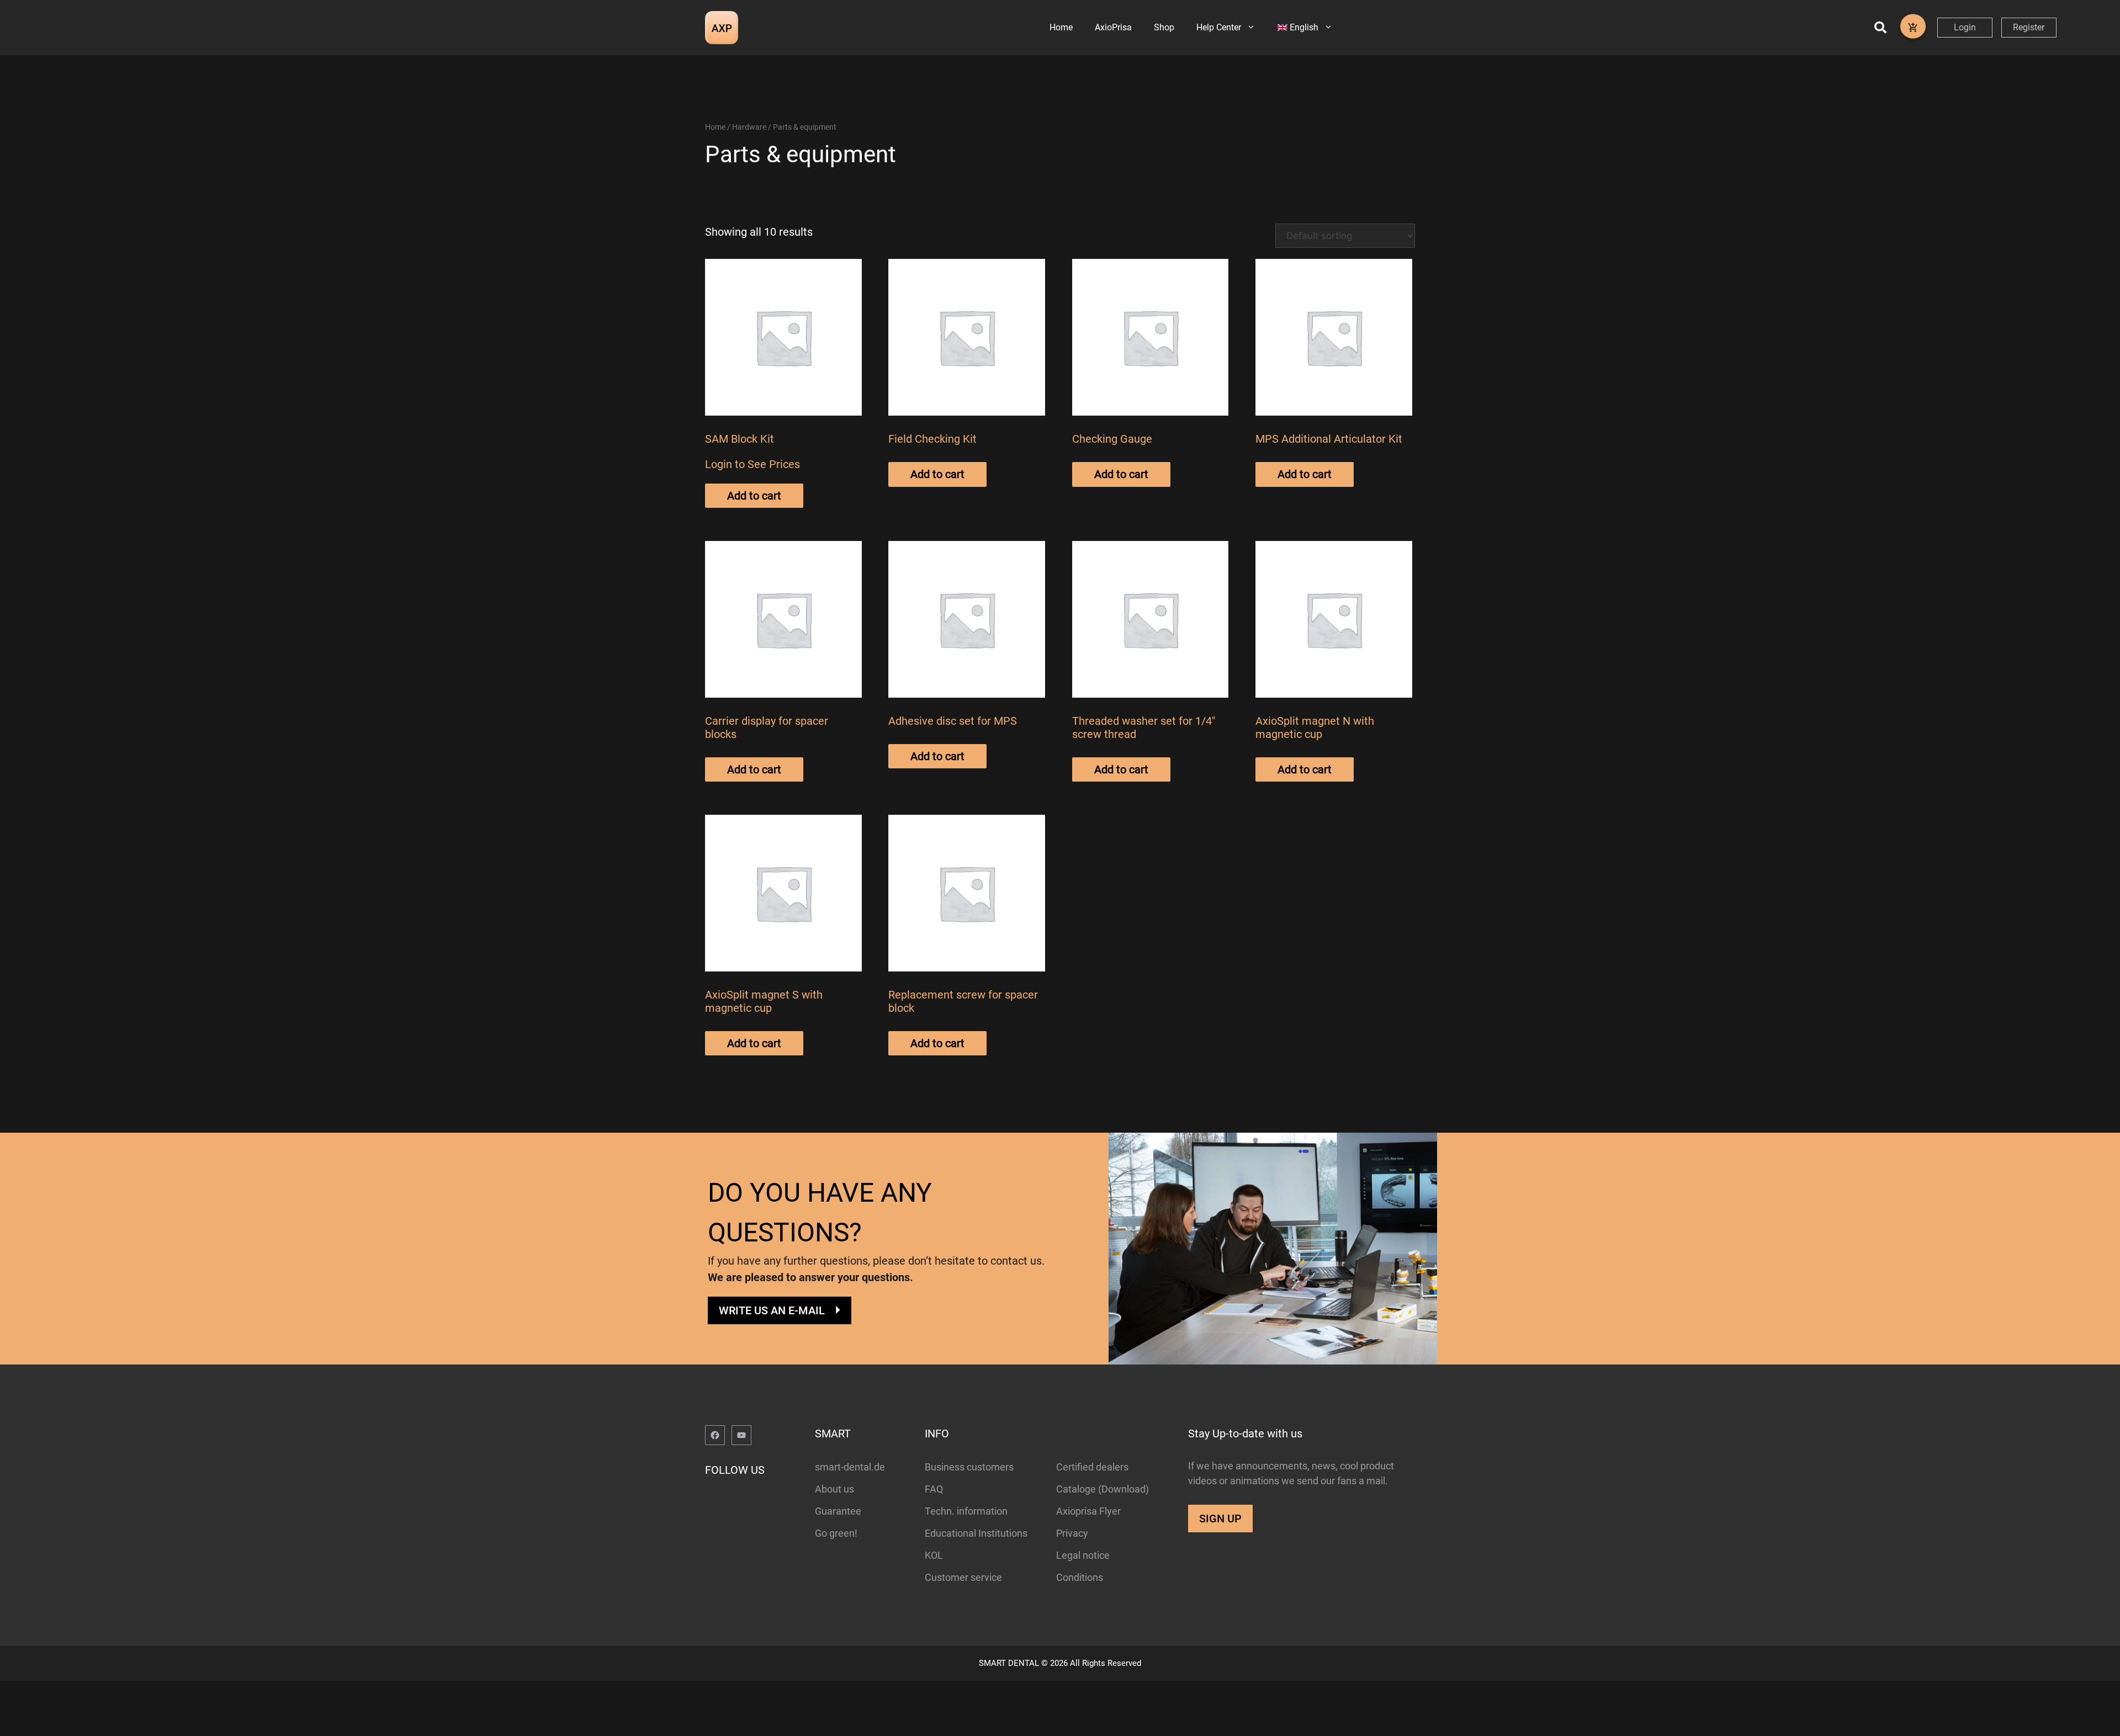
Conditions (1080, 1577)
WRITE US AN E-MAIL (772, 1310)
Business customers (969, 1467)
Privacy (1072, 1533)
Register (2029, 27)
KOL (934, 1555)
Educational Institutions (976, 1533)
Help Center (1219, 27)
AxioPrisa (1113, 27)
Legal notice (1083, 1555)
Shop (1164, 27)
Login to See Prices (752, 464)
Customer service (963, 1577)
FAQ (934, 1489)
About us (834, 1489)
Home (1061, 27)
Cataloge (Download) (1103, 1489)
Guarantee (838, 1511)
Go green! (836, 1533)
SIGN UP (1220, 1519)
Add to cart (754, 496)
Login (1965, 27)
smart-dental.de (850, 1467)
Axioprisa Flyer (1088, 1511)
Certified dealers (1092, 1467)
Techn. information (966, 1511)
